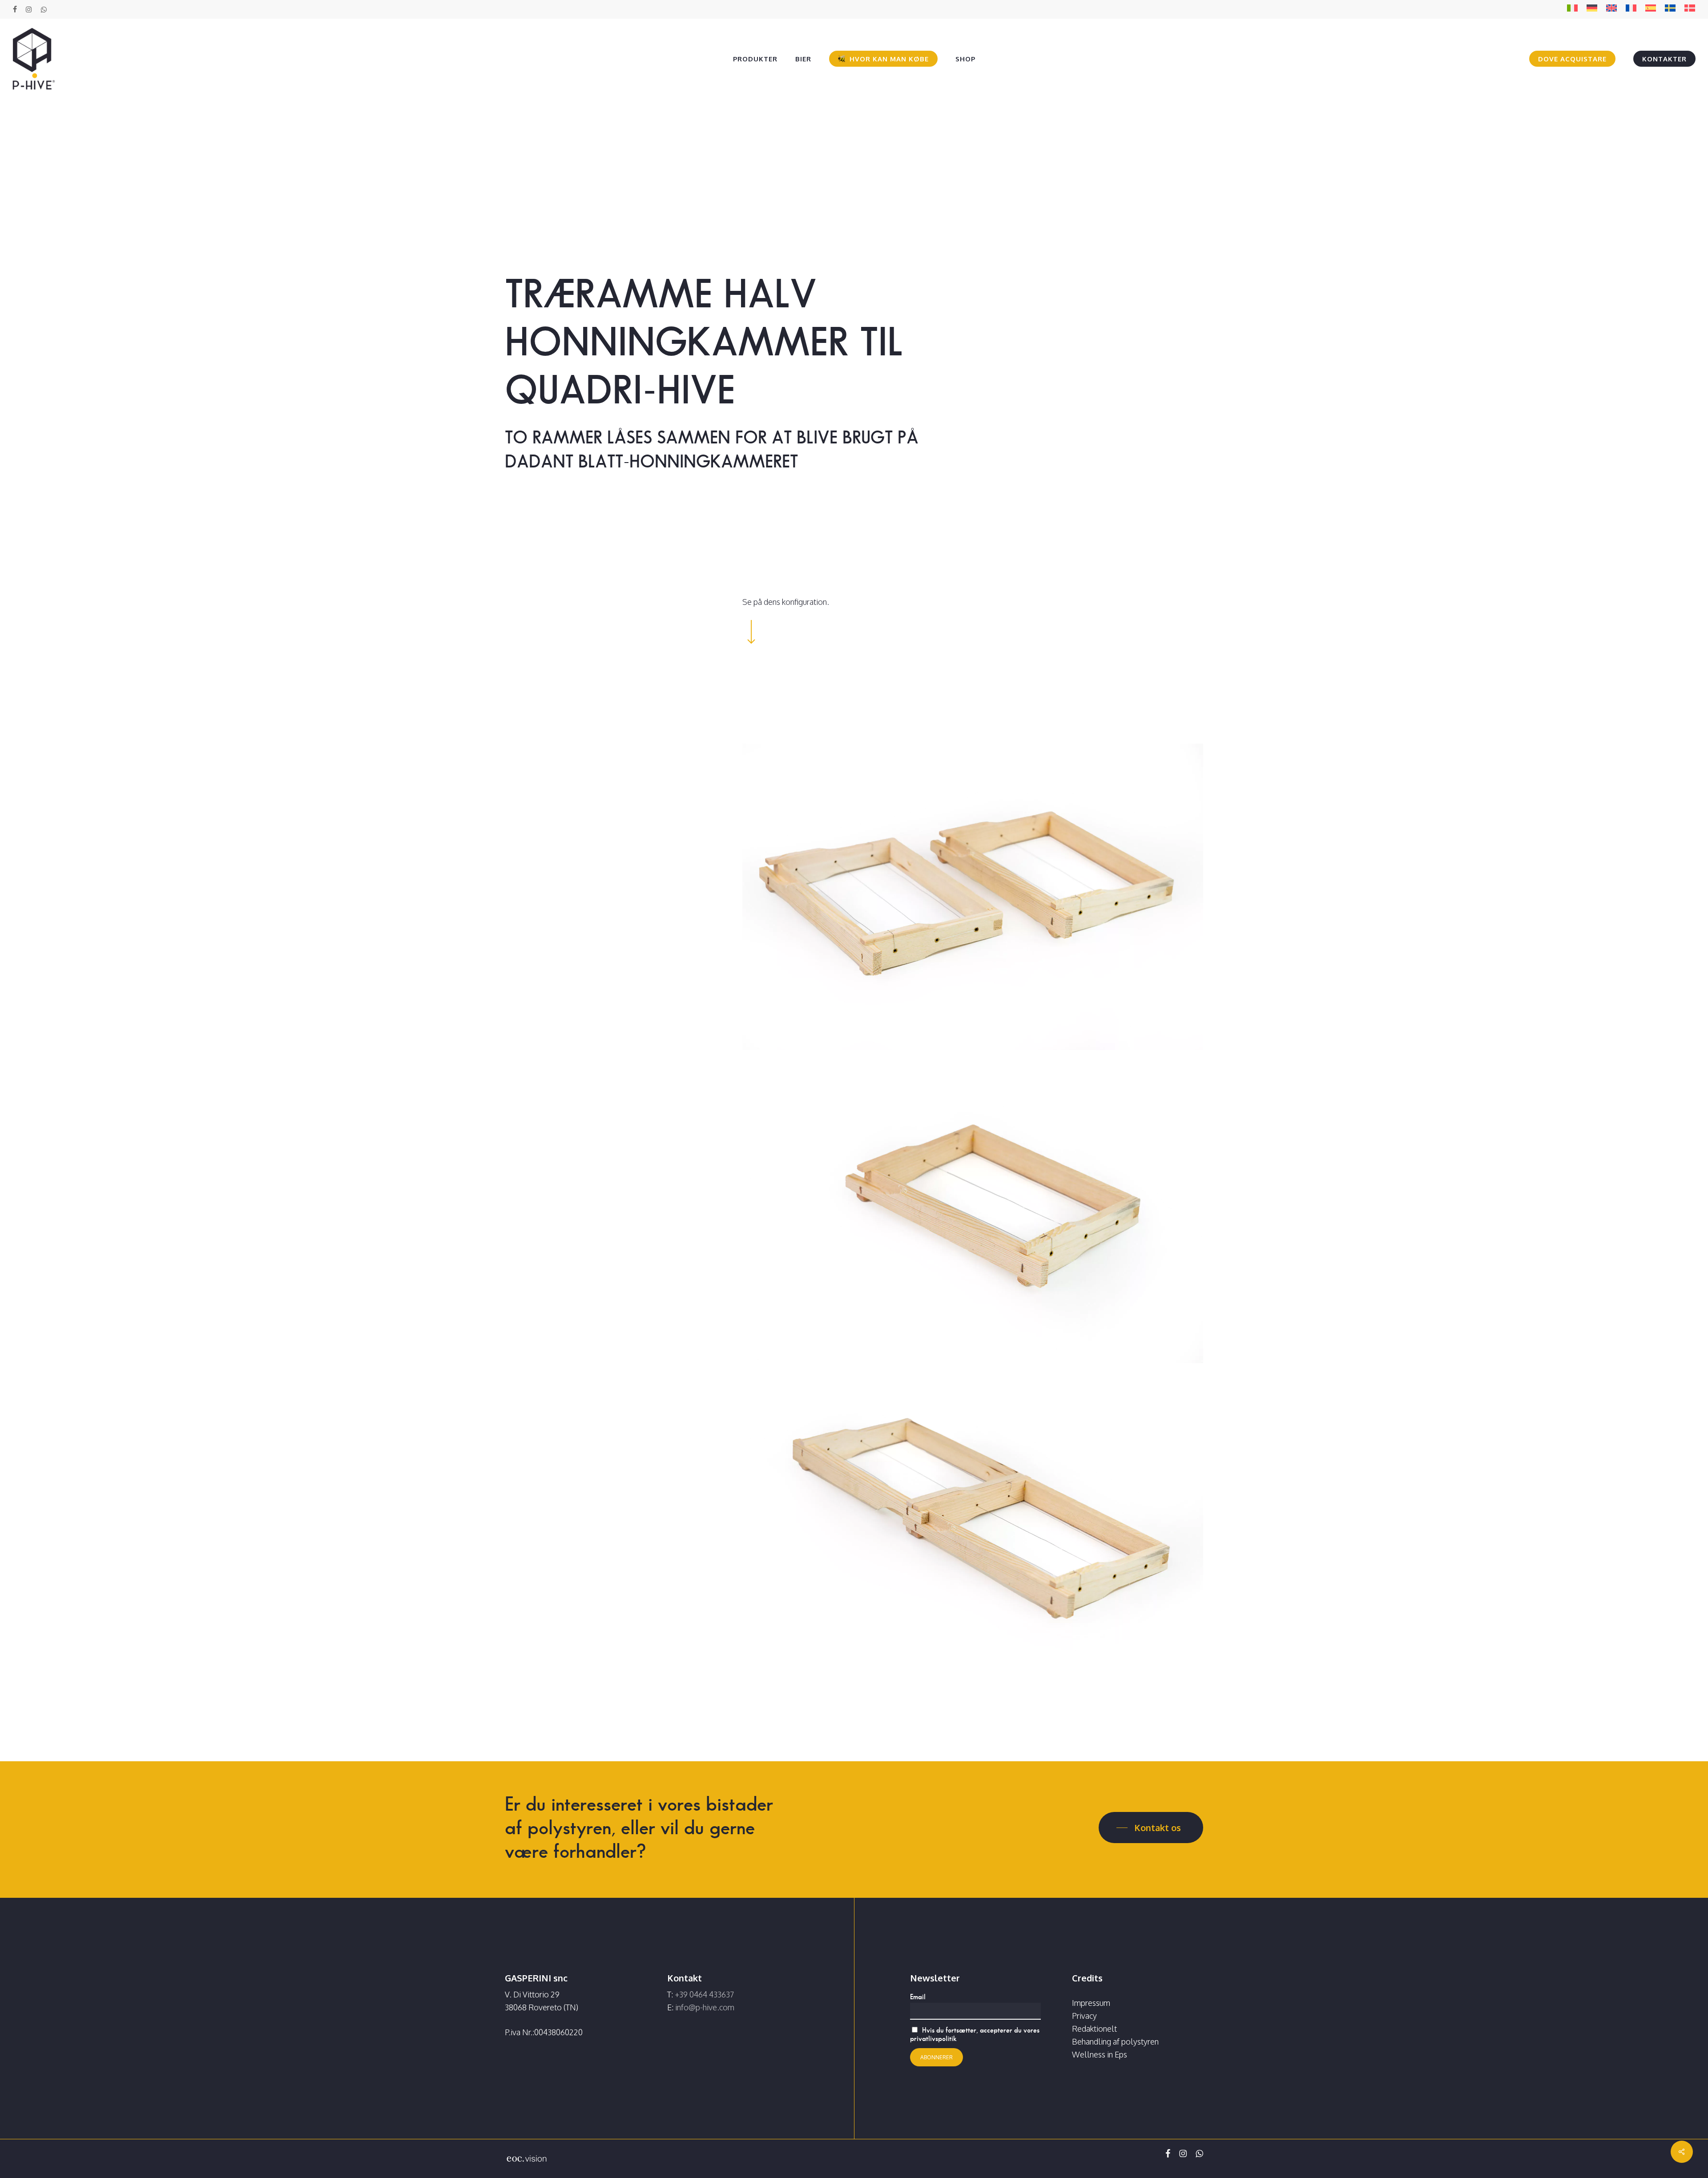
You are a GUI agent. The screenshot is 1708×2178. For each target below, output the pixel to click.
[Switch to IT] (1572, 10)
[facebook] (15, 9)
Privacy (1084, 2016)
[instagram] (29, 9)
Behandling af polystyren (1115, 2041)
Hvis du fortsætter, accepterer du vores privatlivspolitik (975, 2034)
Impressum (1091, 2003)
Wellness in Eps (1100, 2054)
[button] (1151, 1828)
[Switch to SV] (1670, 10)
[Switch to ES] (1651, 10)
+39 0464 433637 (704, 1994)
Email (918, 1997)
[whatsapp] (43, 9)
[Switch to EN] (1611, 10)
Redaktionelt (1094, 2029)
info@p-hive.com (705, 2007)
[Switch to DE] (1592, 10)
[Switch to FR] (1631, 10)
